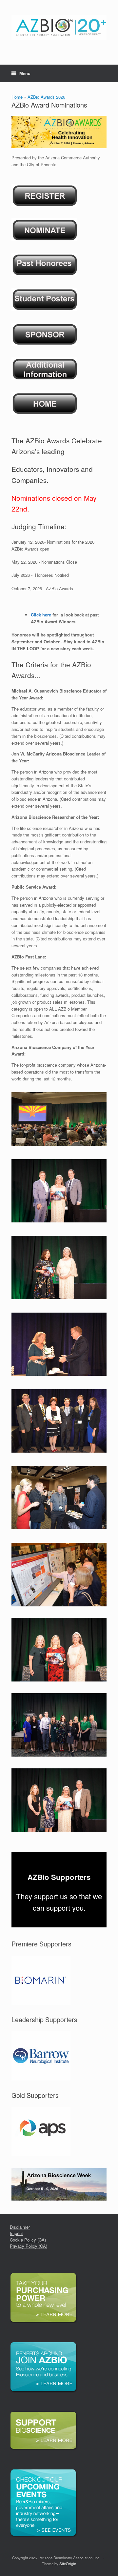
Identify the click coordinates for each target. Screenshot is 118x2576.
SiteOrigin (68, 2564)
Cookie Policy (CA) (28, 2240)
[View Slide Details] (41, 1980)
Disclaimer (20, 2227)
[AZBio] (59, 27)
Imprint (16, 2233)
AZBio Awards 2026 (46, 97)
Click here (41, 615)
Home (17, 97)
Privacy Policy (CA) (29, 2246)
